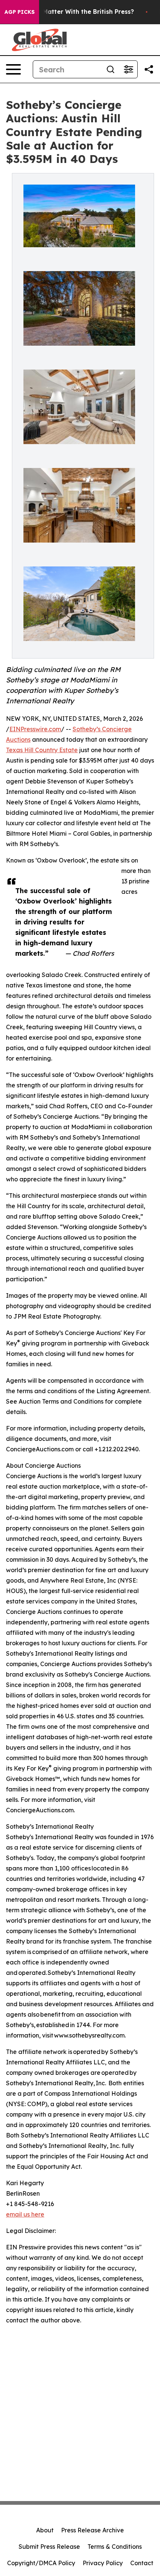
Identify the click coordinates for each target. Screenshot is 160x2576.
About (45, 2530)
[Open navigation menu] (13, 69)
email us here (25, 2214)
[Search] (111, 69)
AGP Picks (20, 12)
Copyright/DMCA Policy (41, 2563)
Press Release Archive (92, 2530)
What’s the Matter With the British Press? (71, 12)
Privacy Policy (103, 2563)
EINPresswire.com (35, 729)
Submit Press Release (49, 2547)
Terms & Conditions (115, 2547)
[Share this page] (149, 69)
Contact (142, 2563)
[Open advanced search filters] (128, 69)
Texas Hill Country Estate (42, 750)
